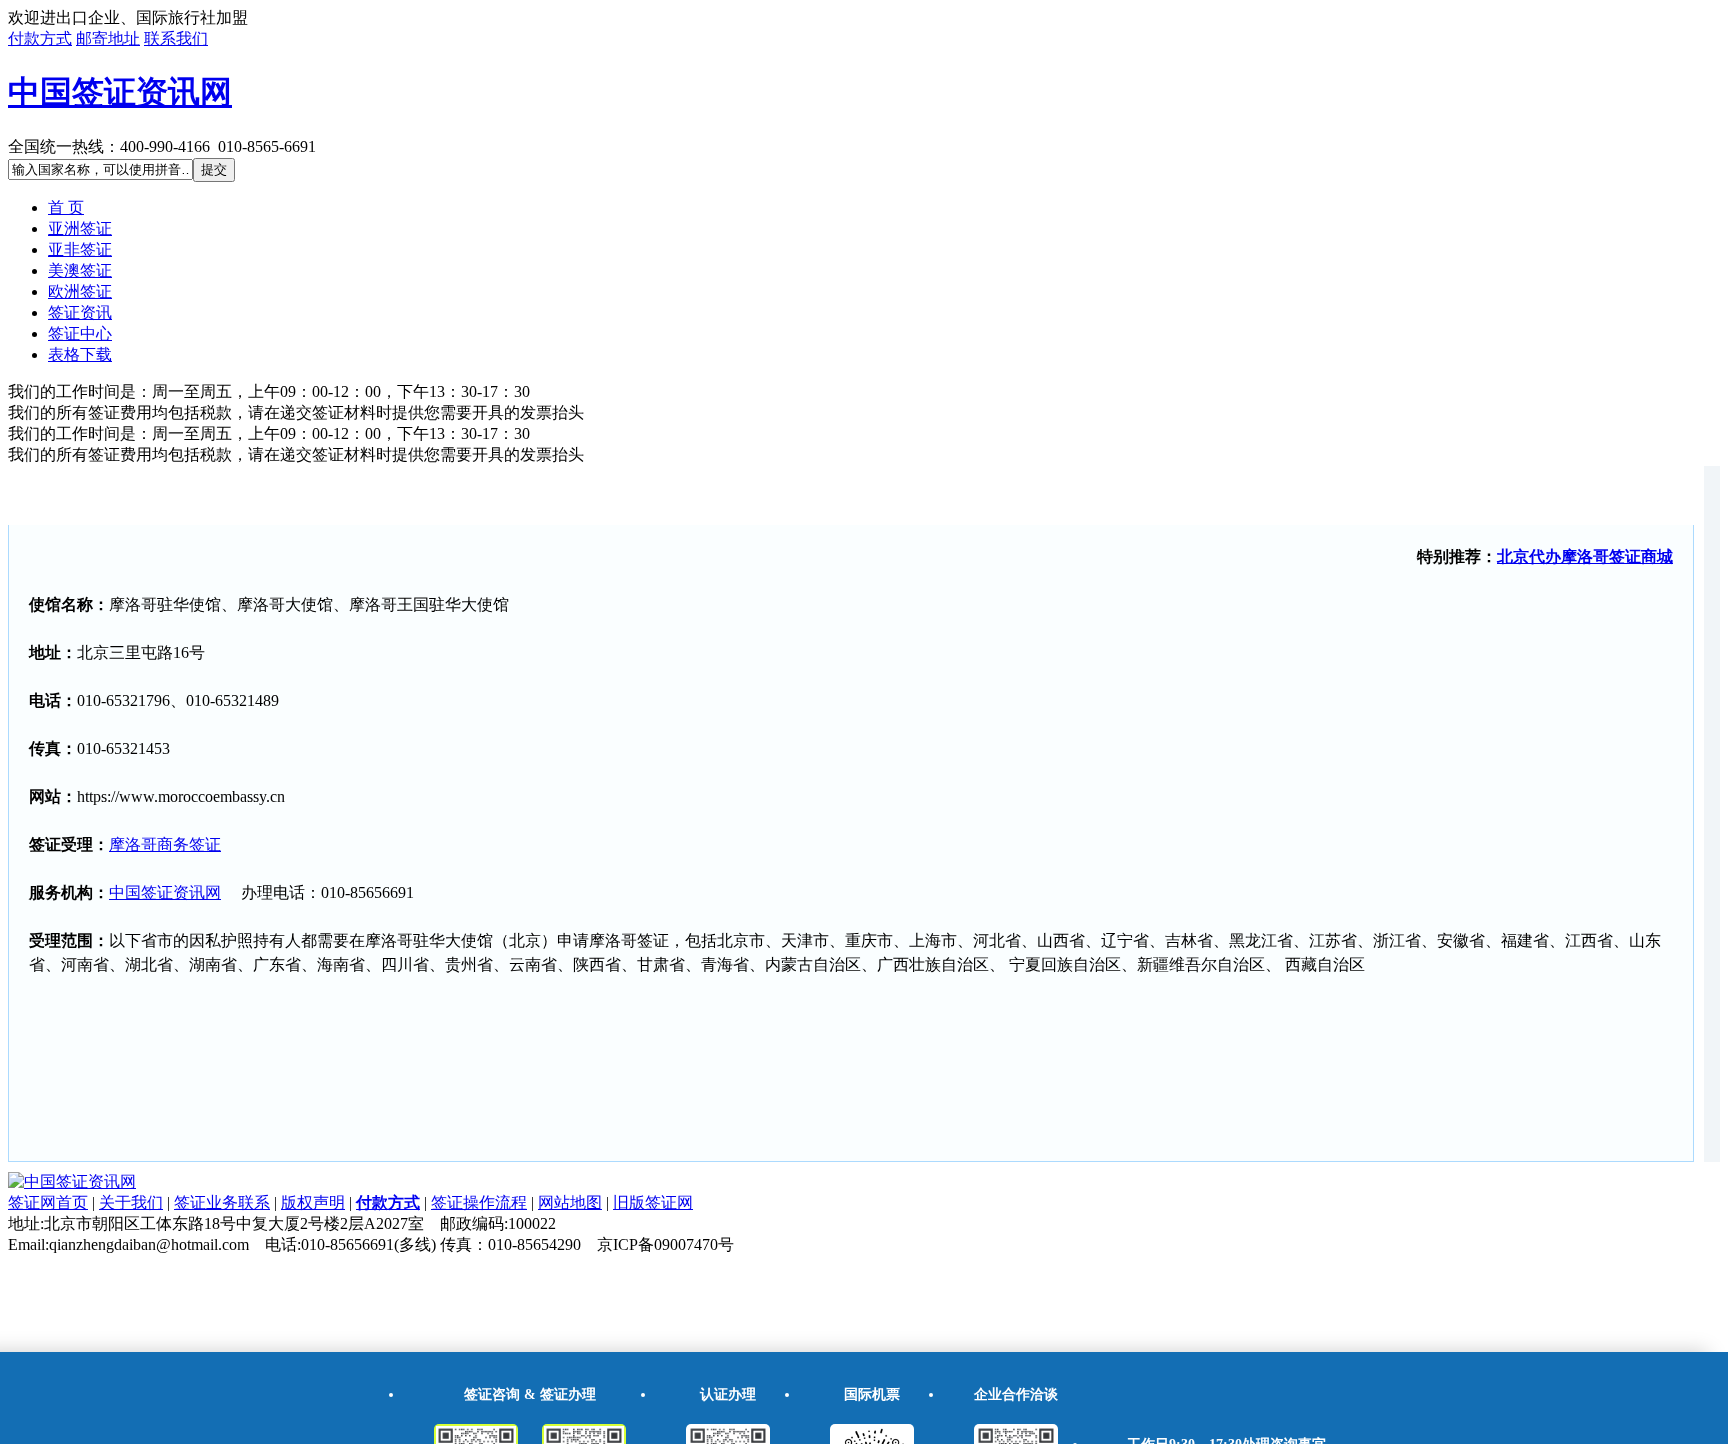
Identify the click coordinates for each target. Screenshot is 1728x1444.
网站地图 (570, 1202)
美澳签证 (80, 270)
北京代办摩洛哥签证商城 (1585, 556)
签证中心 (80, 333)
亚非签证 (80, 249)
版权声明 (313, 1202)
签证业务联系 (222, 1202)
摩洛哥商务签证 (165, 844)
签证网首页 (48, 1202)
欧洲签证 (80, 291)
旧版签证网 (653, 1202)
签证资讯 (80, 312)
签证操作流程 (479, 1202)
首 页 (66, 207)
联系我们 (176, 38)
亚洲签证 (80, 228)
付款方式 (40, 38)
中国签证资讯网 (120, 92)
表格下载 (80, 354)
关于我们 (131, 1202)
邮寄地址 (108, 38)
